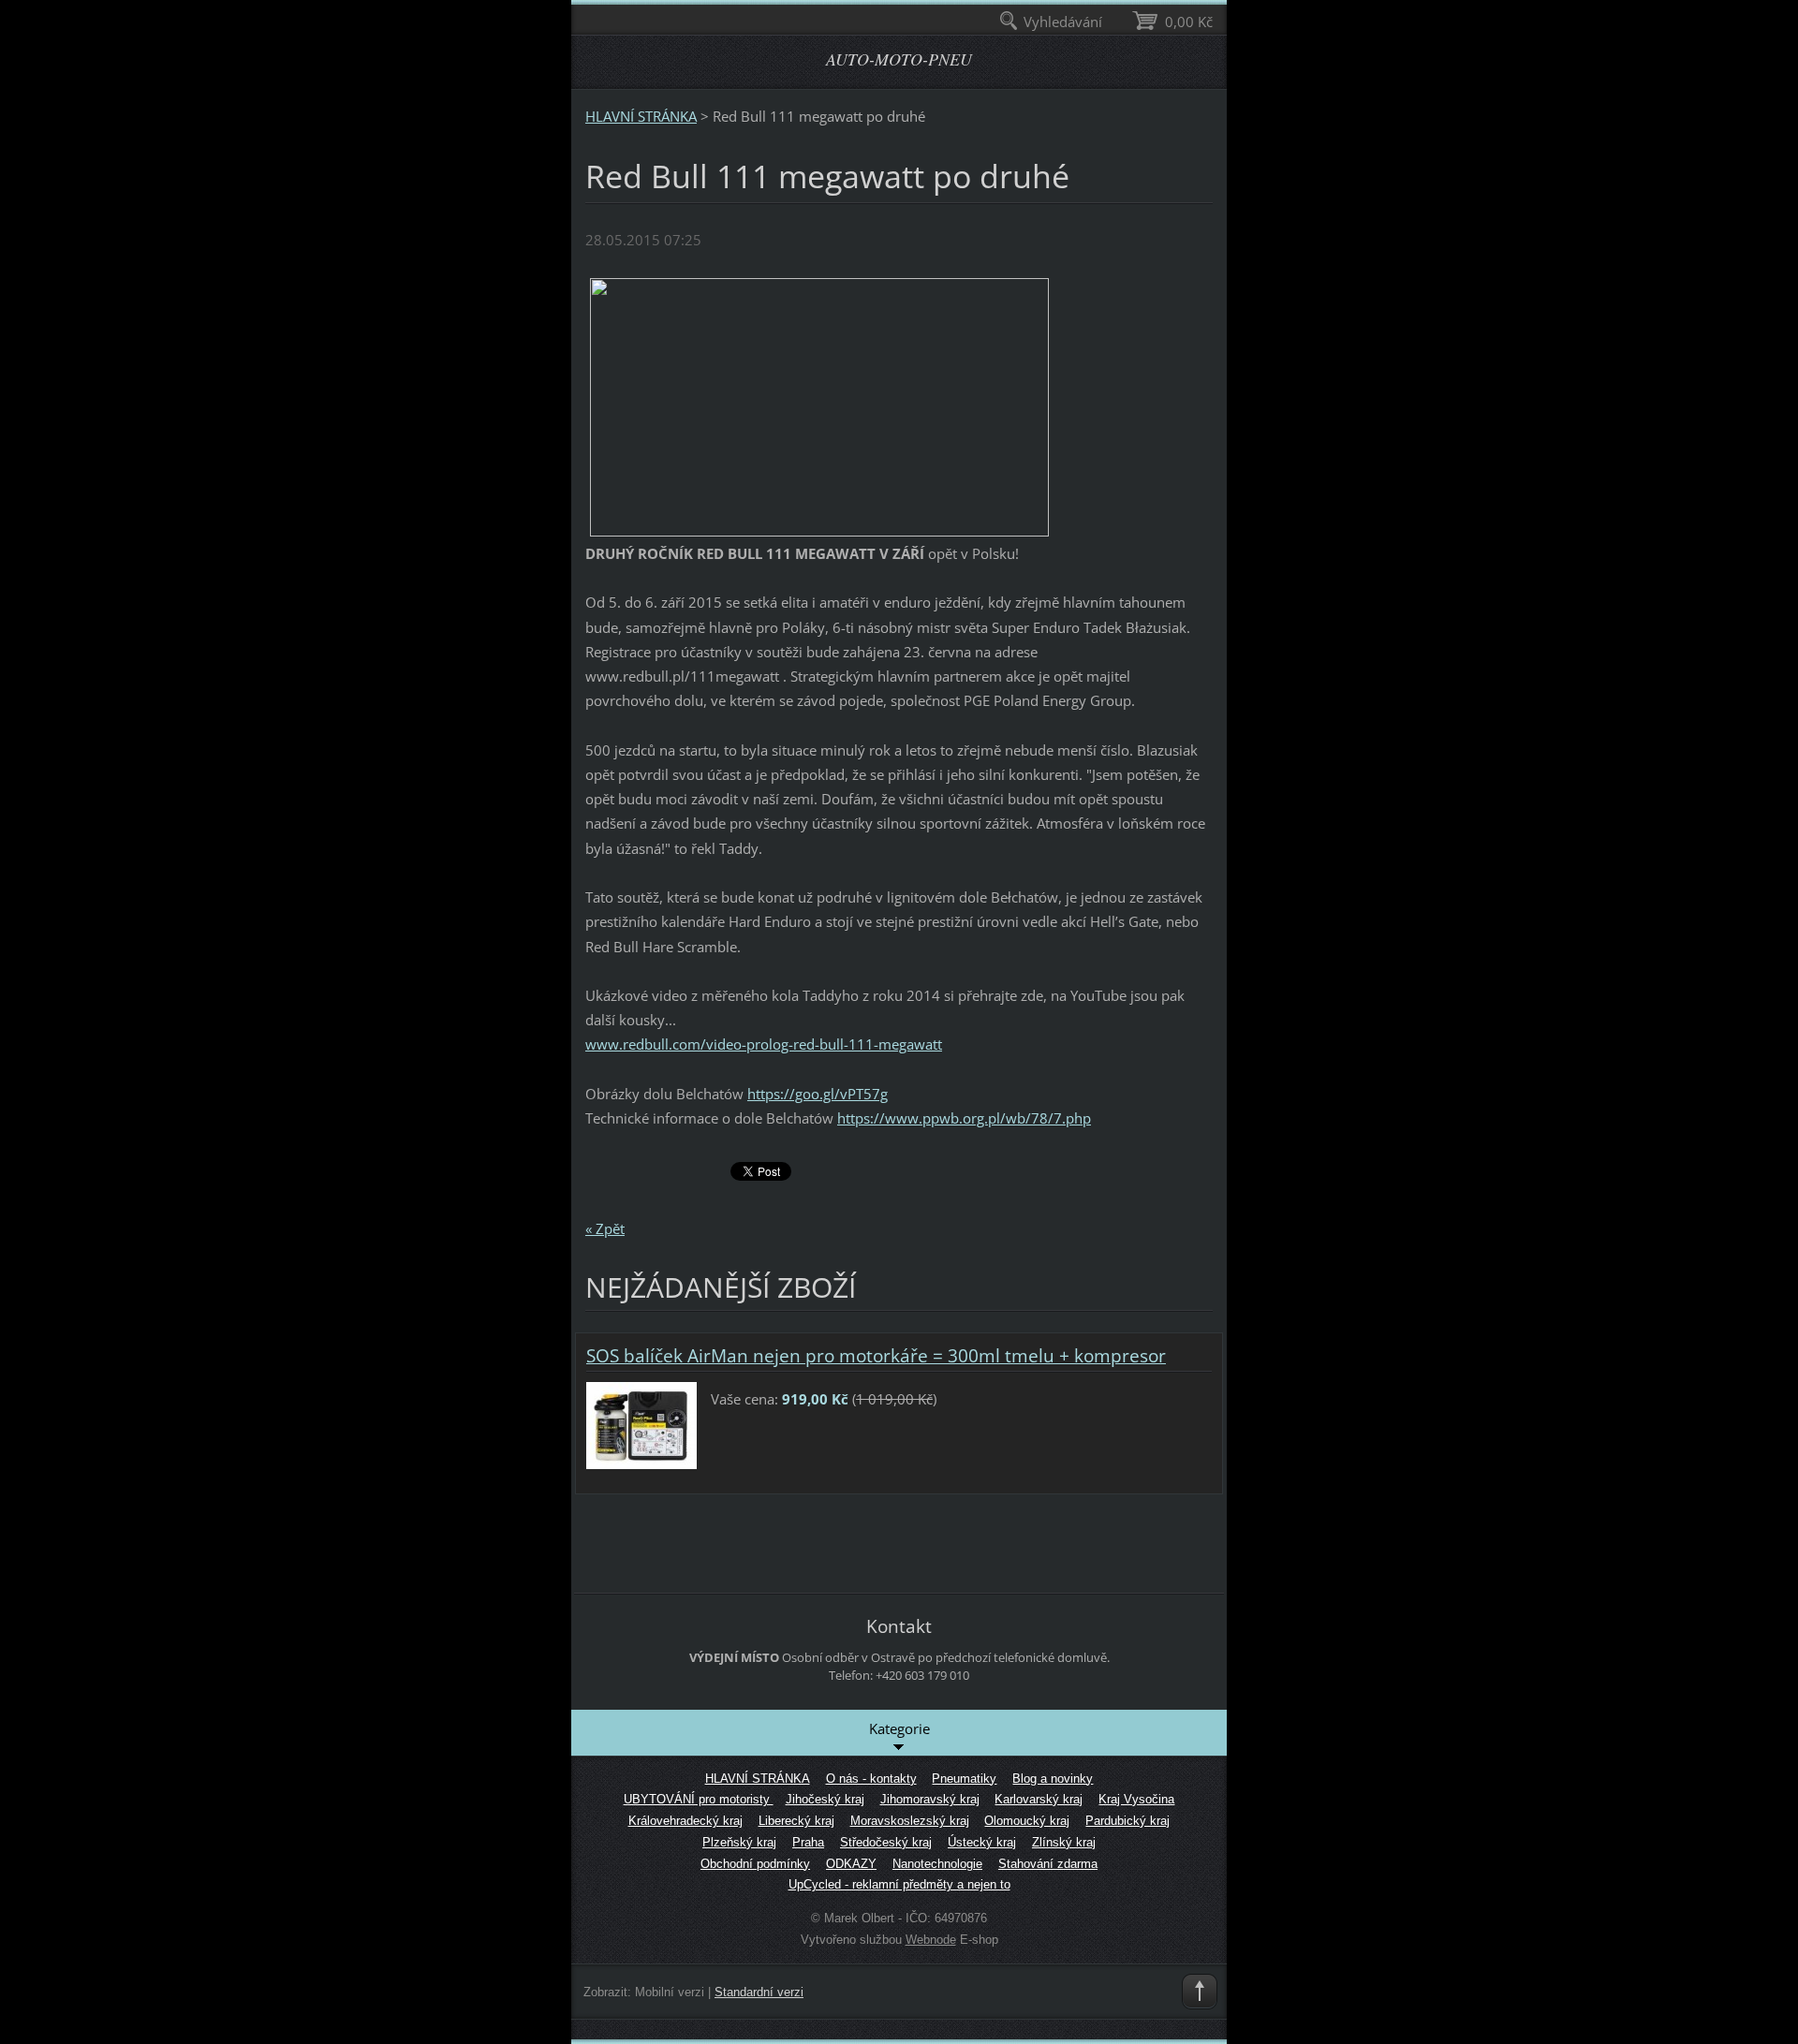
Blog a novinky (1053, 1779)
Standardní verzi (759, 1992)
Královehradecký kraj (685, 1821)
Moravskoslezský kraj (910, 1821)
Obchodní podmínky (755, 1864)
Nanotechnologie (937, 1864)
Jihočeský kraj (825, 1799)
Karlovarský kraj (1039, 1799)
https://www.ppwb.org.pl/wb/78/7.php (964, 1118)
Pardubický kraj (1127, 1821)
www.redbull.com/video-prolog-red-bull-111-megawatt (764, 1044)
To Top (1200, 1992)
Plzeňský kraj (739, 1842)
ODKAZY (851, 1864)
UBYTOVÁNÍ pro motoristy (699, 1799)
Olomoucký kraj (1027, 1821)
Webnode (931, 1940)
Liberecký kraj (796, 1821)
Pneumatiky (964, 1779)
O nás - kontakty (871, 1779)
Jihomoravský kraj (930, 1799)
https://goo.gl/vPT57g (818, 1094)
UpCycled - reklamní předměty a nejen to (899, 1884)
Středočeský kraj (886, 1842)
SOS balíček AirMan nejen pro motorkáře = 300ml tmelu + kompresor (876, 1356)
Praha (808, 1842)
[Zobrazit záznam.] (641, 1423)
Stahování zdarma (1048, 1864)
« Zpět (605, 1228)
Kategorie (899, 1728)
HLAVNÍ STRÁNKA (641, 116)
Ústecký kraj (982, 1842)
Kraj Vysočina (1136, 1799)
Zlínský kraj (1064, 1842)
